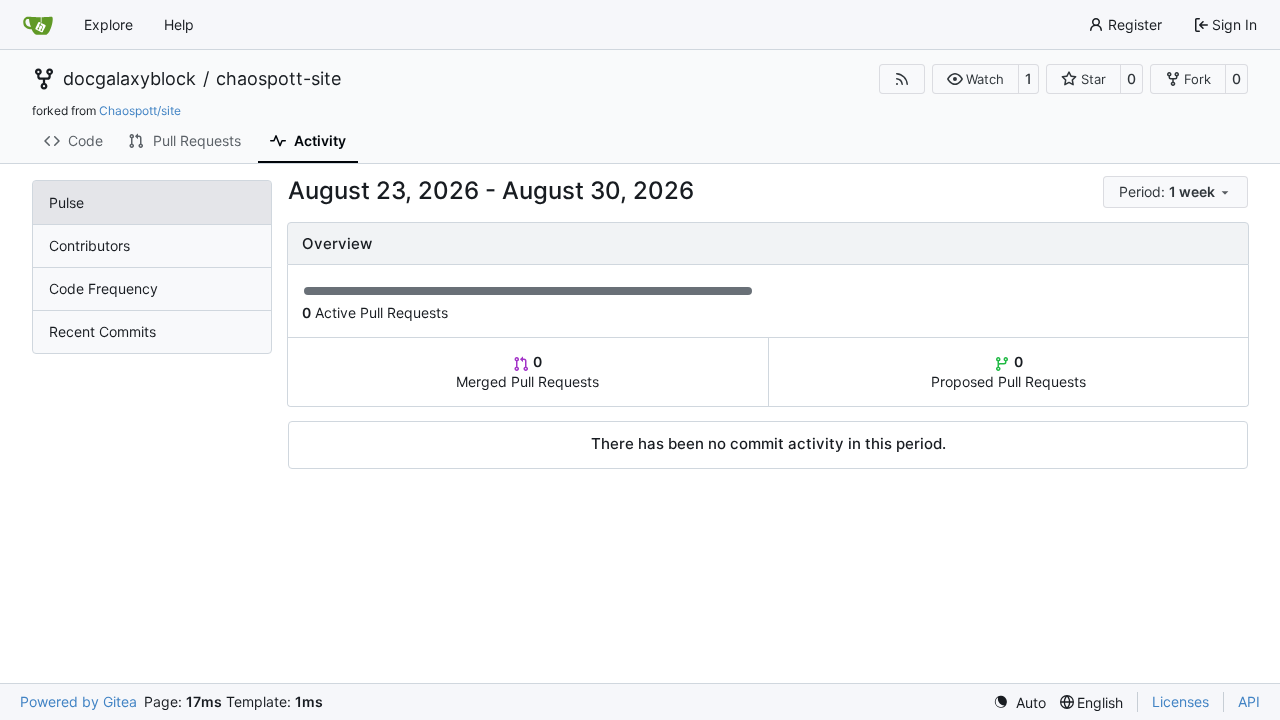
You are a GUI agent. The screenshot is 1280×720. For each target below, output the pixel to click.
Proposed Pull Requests (1008, 371)
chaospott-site (278, 79)
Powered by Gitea (78, 701)
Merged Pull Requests (527, 371)
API (1249, 701)
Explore (108, 24)
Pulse (66, 202)
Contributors (89, 245)
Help (179, 24)
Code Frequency (103, 288)
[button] (975, 79)
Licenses (1180, 701)
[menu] (1175, 192)
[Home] (38, 25)
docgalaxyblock (129, 79)
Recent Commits (102, 331)
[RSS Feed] (902, 79)
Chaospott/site (140, 110)
